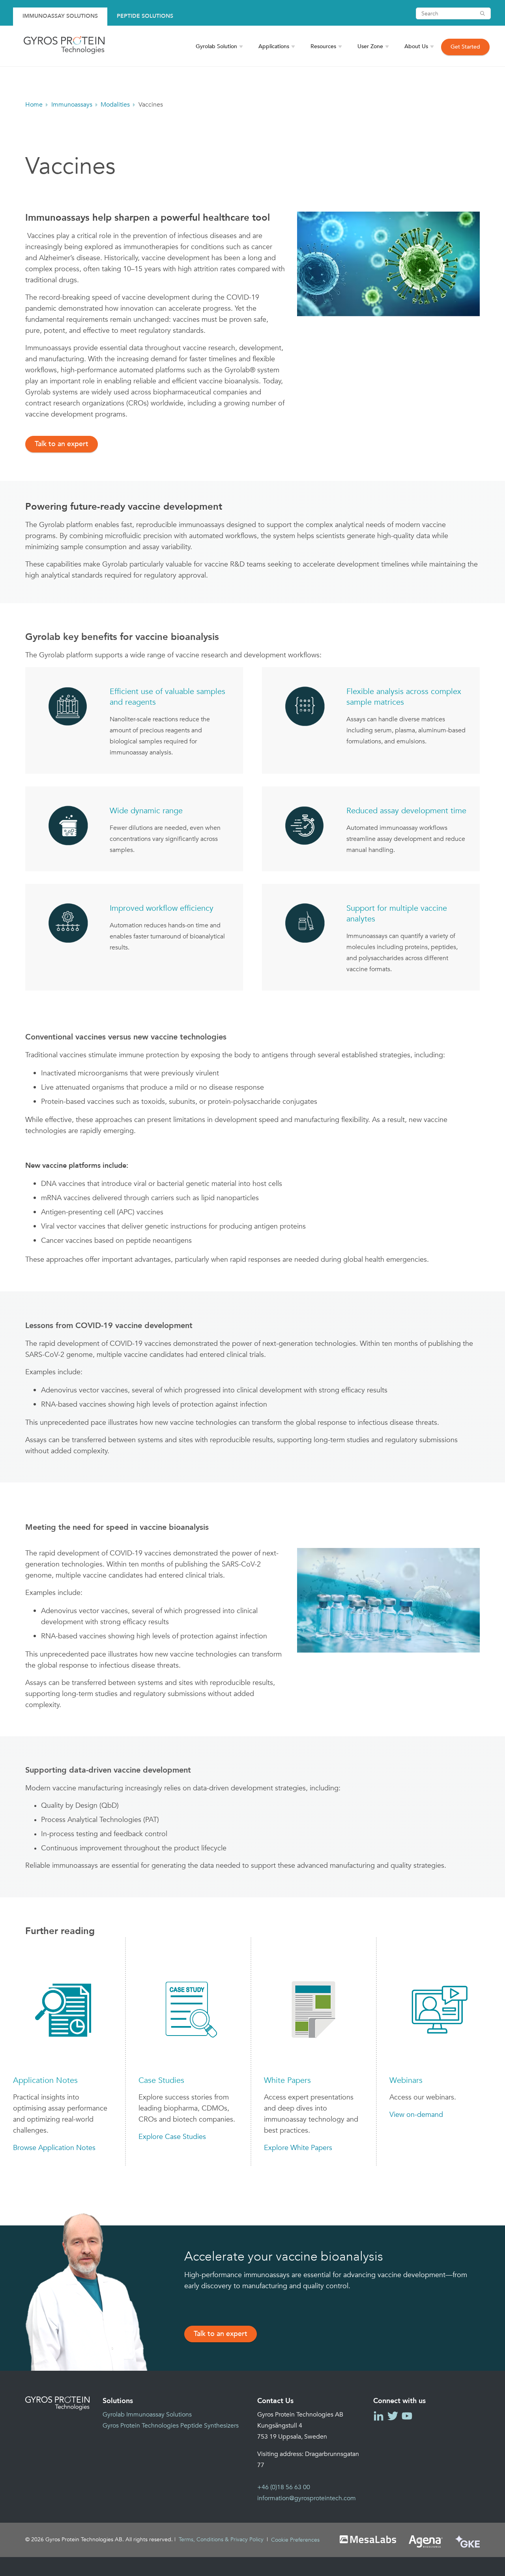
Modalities (115, 105)
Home (34, 105)
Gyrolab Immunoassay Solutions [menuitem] (147, 2415)
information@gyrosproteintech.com (307, 2498)
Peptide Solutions (145, 16)
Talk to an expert (62, 444)
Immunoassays (72, 105)
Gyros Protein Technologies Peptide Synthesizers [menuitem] (171, 2426)
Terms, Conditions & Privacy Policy (221, 2539)
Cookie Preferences (295, 2540)
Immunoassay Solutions (60, 16)
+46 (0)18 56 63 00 (284, 2487)
